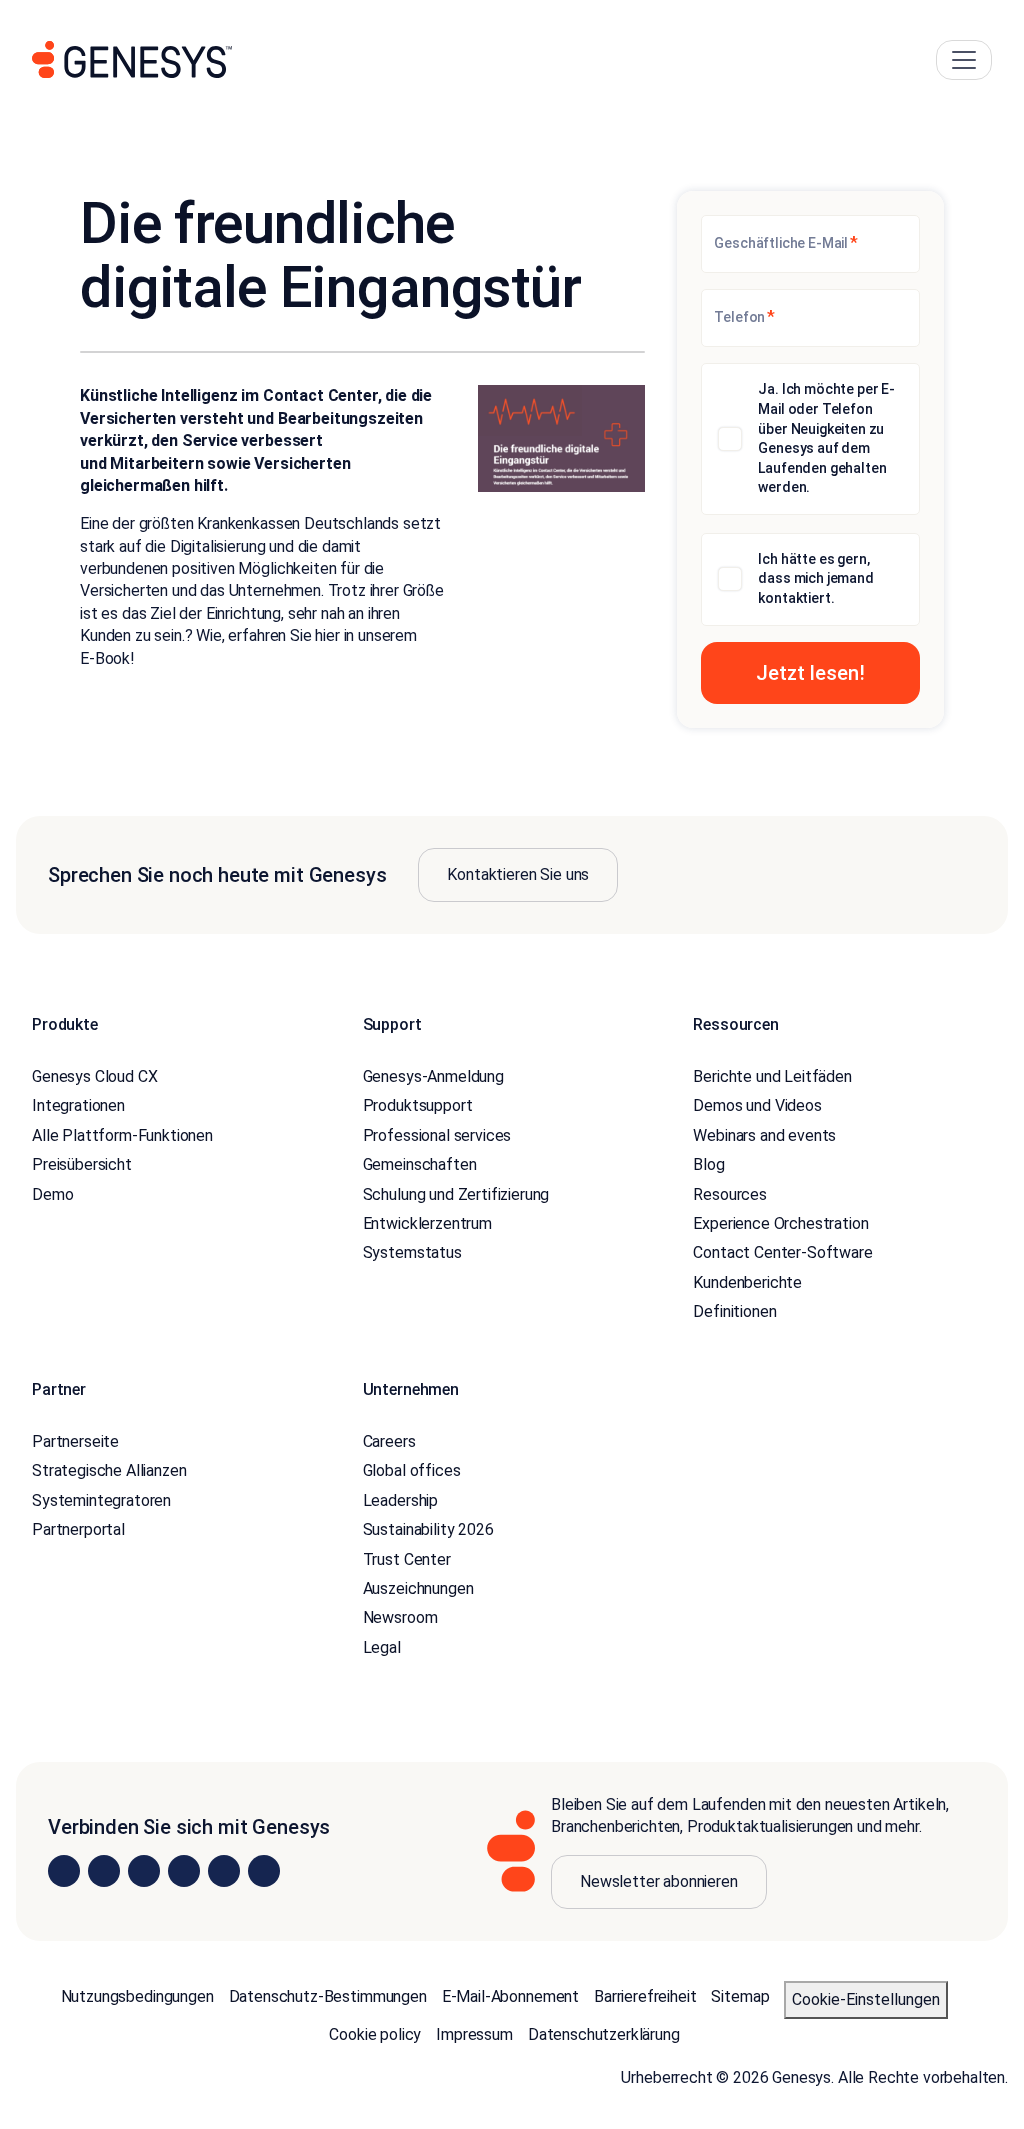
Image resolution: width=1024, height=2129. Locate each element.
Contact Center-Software (782, 1252)
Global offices (412, 1470)
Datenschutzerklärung (604, 2034)
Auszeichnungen (418, 1588)
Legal (382, 1647)
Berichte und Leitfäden (772, 1076)
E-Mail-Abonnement (510, 1996)
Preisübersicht (82, 1164)
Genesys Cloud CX (94, 1076)
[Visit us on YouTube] (224, 1871)
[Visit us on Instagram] (104, 1871)
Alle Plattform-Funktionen (122, 1135)
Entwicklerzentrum (427, 1223)
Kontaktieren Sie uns (518, 874)
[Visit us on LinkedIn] (64, 1871)
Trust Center (407, 1559)
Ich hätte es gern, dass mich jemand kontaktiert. (815, 578)
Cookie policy (375, 2034)
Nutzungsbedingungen (137, 1996)
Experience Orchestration (780, 1223)
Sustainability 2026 (428, 1529)
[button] (810, 673)
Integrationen (78, 1105)
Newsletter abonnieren (659, 1881)
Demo (52, 1194)
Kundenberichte (747, 1282)
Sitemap (740, 1996)
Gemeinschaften (420, 1164)
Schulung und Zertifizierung (456, 1194)
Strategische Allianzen (109, 1470)
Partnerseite (75, 1441)
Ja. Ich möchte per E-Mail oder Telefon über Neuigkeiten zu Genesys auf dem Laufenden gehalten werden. (826, 438)
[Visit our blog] (264, 1871)
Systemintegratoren (101, 1500)
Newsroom (400, 1617)
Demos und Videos (757, 1105)
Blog (708, 1164)
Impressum (474, 2034)
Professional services (437, 1135)
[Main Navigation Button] (964, 60)
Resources (730, 1194)
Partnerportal (78, 1529)
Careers (389, 1441)
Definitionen (734, 1311)
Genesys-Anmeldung (433, 1076)
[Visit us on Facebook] (184, 1871)
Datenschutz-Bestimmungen (328, 1996)
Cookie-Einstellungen (866, 1999)
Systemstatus (412, 1252)
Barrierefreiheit (645, 1996)
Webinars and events (764, 1135)
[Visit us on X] (144, 1871)
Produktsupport (418, 1105)
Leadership (400, 1500)
